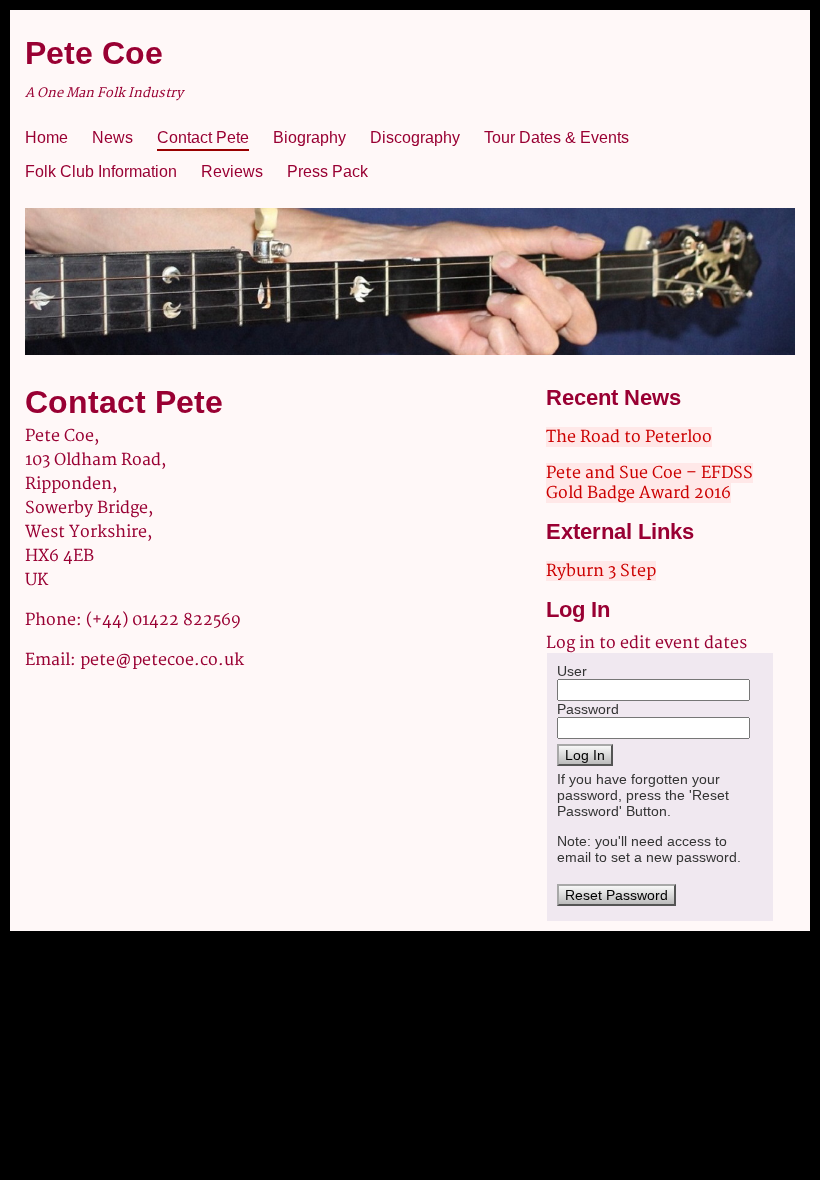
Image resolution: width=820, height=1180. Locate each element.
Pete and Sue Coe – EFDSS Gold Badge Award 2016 (649, 483)
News (112, 137)
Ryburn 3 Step (601, 571)
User (572, 671)
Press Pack (327, 171)
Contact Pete (203, 137)
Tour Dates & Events (556, 137)
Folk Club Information (101, 171)
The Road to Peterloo (629, 437)
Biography (309, 137)
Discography (415, 137)
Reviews (232, 171)
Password (588, 709)
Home (46, 137)
